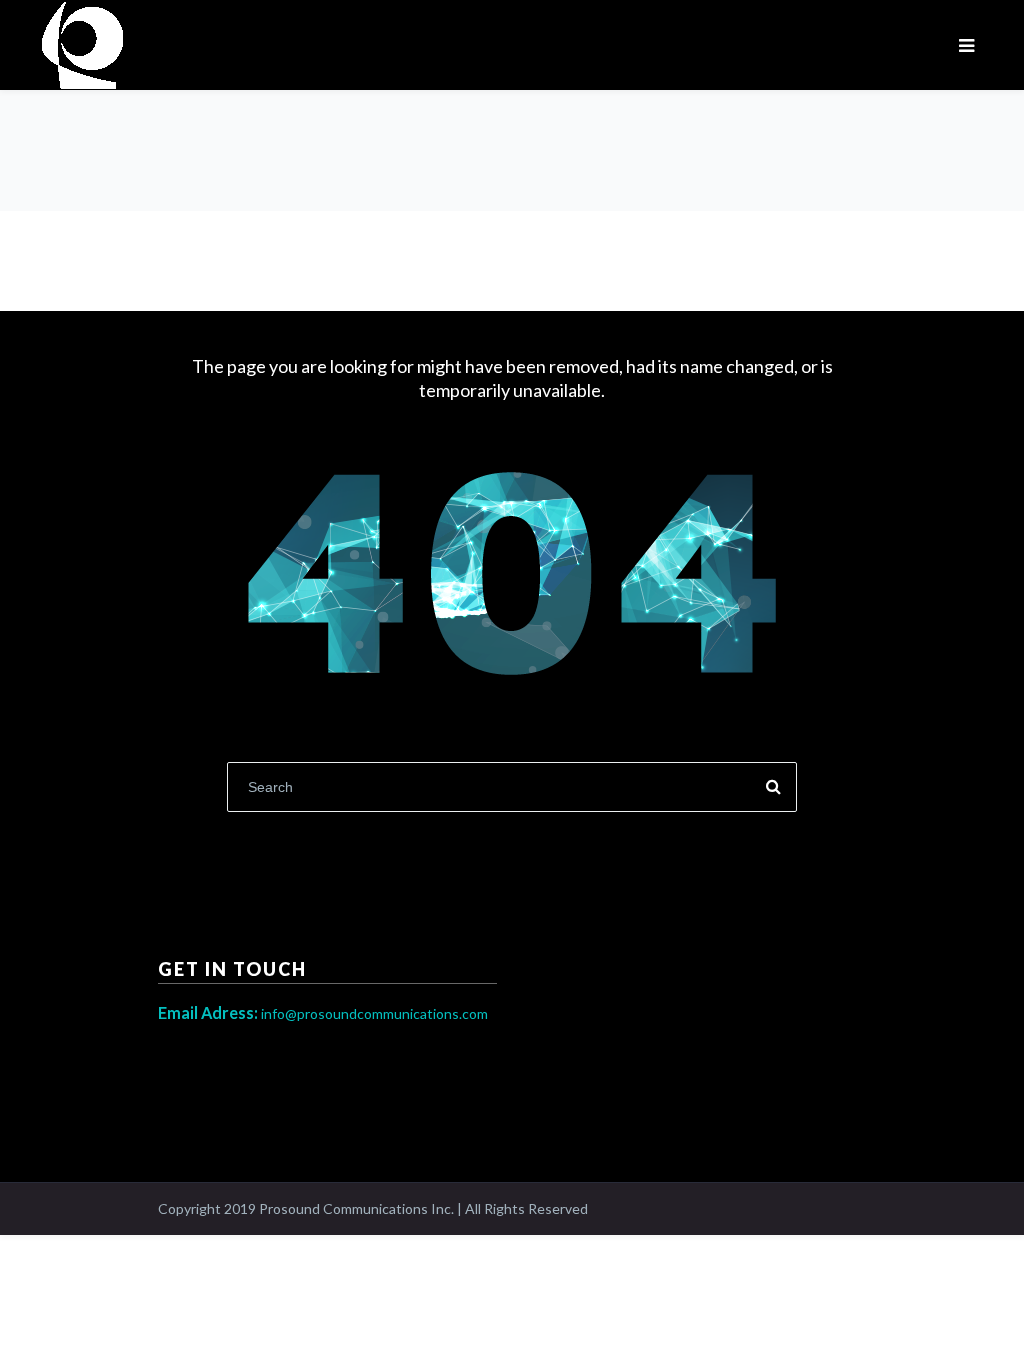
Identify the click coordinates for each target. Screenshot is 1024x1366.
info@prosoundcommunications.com (323, 1013)
